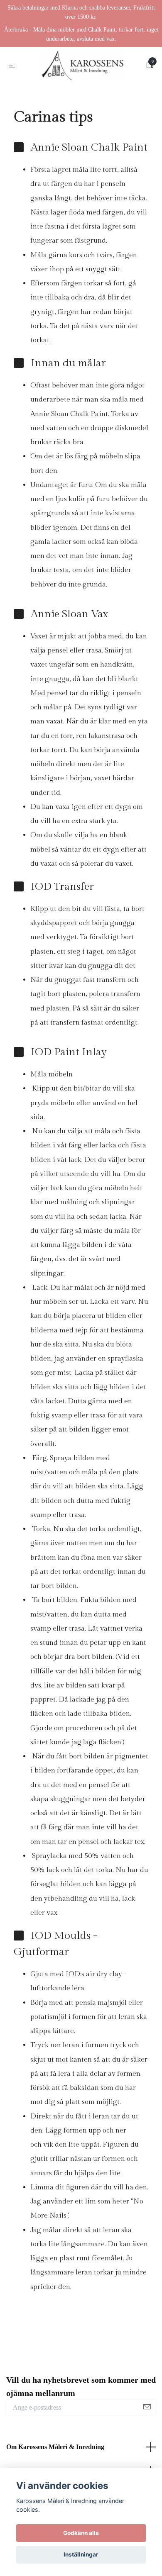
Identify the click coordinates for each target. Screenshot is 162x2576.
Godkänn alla (81, 2533)
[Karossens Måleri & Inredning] (83, 67)
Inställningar (81, 2554)
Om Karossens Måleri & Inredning (55, 2450)
